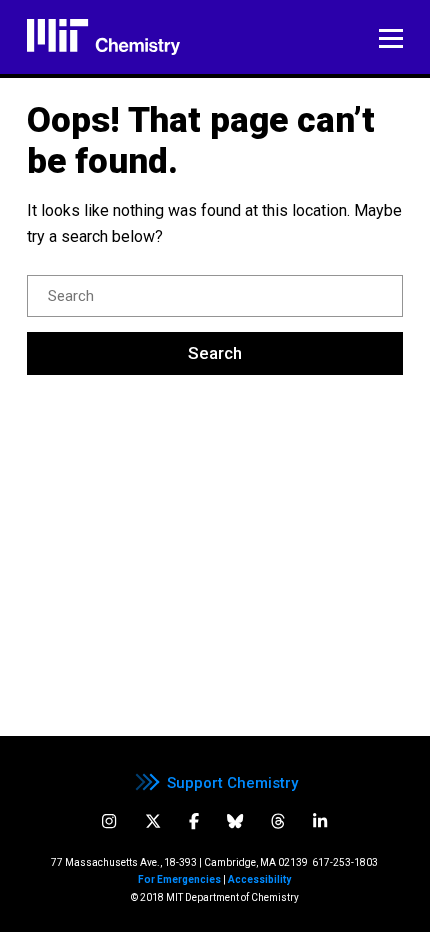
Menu (391, 39)
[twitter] (153, 821)
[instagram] (109, 821)
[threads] (278, 821)
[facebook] (194, 821)
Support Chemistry (232, 783)
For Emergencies (179, 879)
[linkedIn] (320, 821)
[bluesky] (235, 821)
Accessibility (259, 879)
